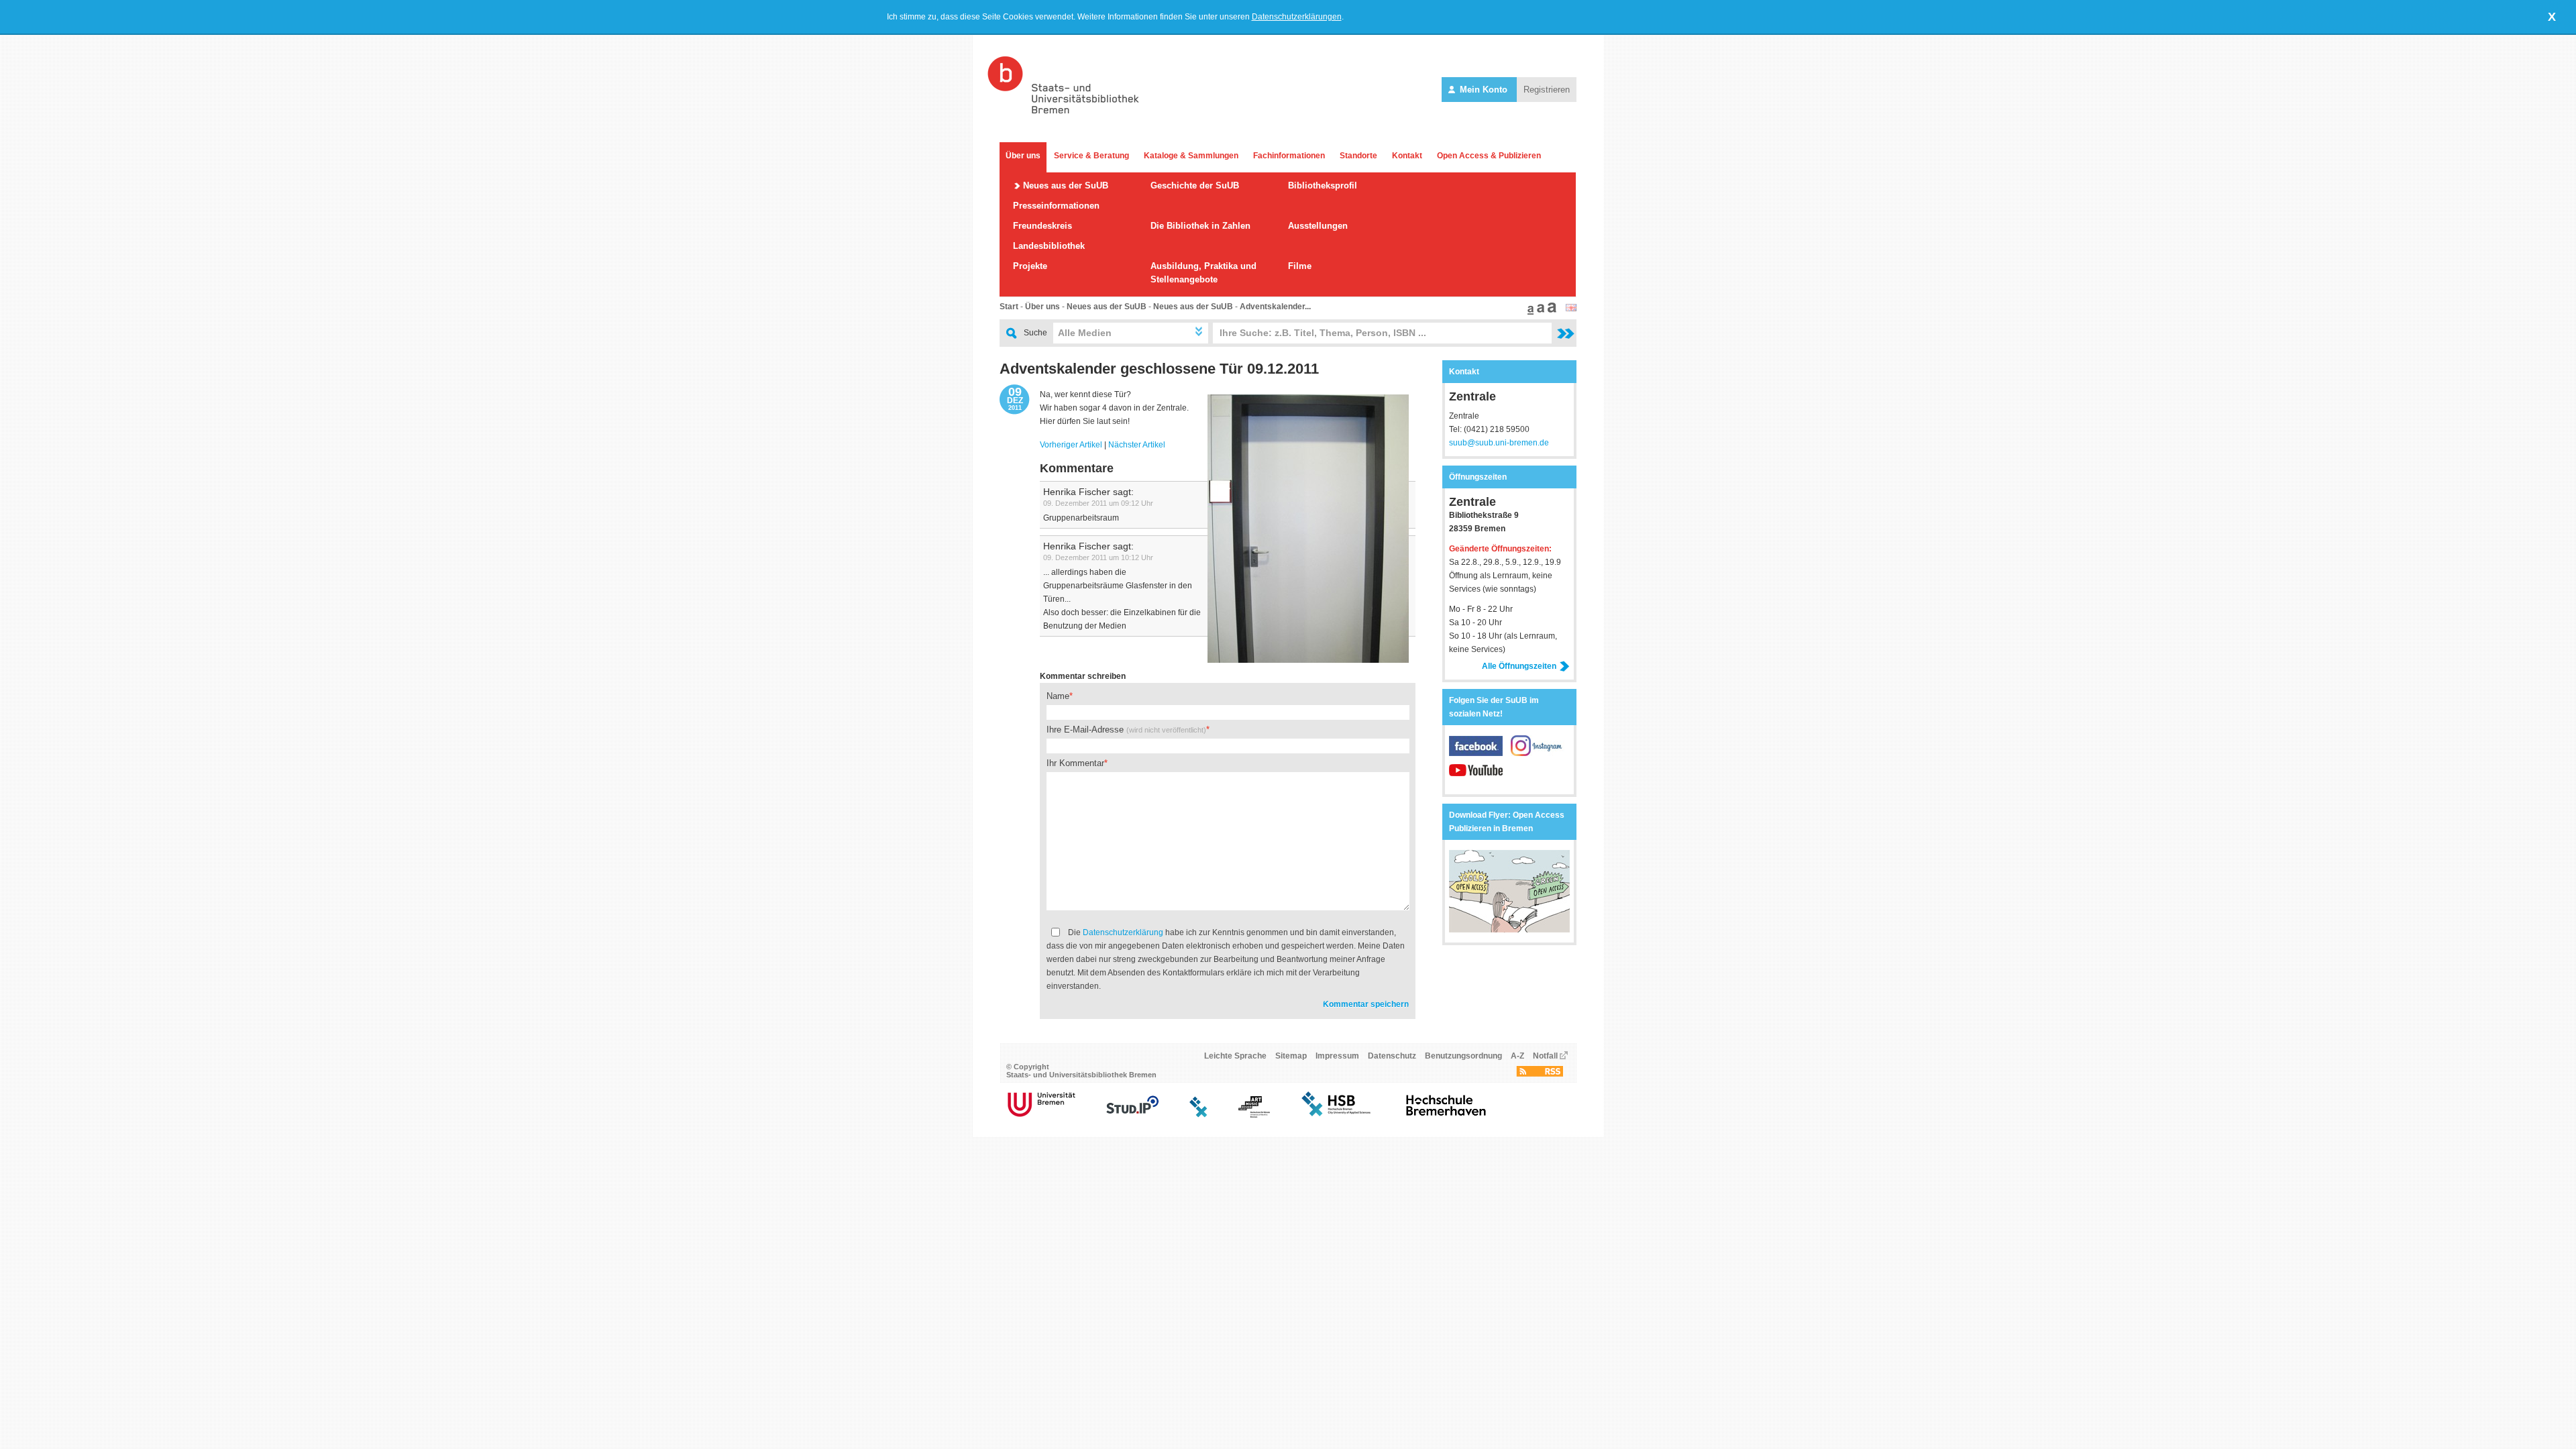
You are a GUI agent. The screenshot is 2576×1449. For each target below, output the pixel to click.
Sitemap (1291, 1056)
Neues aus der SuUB (1066, 185)
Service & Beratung (1091, 156)
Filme (1300, 266)
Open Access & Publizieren (1489, 156)
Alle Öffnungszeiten (1519, 666)
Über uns (1023, 156)
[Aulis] (1199, 1115)
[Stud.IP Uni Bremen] (1132, 1115)
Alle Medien (1085, 333)
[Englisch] (1571, 309)
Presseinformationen (1056, 206)
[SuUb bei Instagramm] (1538, 753)
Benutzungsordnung (1463, 1056)
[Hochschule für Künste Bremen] (1254, 1115)
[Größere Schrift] (1539, 312)
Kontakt (1407, 156)
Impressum (1337, 1056)
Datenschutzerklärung (1123, 932)
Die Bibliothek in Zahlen (1200, 226)
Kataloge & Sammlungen (1191, 156)
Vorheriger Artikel (1071, 445)
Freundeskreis (1042, 226)
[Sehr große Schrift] (1550, 312)
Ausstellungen (1318, 226)
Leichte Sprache (1235, 1056)
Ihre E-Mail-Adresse (1126, 730)
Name (1058, 696)
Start (1009, 307)
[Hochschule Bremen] (1337, 1115)
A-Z (1517, 1056)
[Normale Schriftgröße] (1529, 312)
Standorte (1358, 156)
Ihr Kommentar (1075, 763)
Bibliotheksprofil (1323, 185)
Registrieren (1547, 90)
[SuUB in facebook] (1480, 753)
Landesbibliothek (1049, 246)
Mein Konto (1484, 90)
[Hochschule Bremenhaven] (1446, 1115)
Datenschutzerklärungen (1297, 17)
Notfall (1545, 1056)
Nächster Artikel (1137, 445)
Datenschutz (1392, 1056)
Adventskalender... (1275, 307)
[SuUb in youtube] (1476, 777)
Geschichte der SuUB (1195, 185)
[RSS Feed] (1540, 1074)
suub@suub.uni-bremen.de (1499, 443)
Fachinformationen (1289, 156)
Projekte (1030, 266)
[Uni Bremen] (1041, 1115)
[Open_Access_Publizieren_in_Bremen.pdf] (1509, 930)
